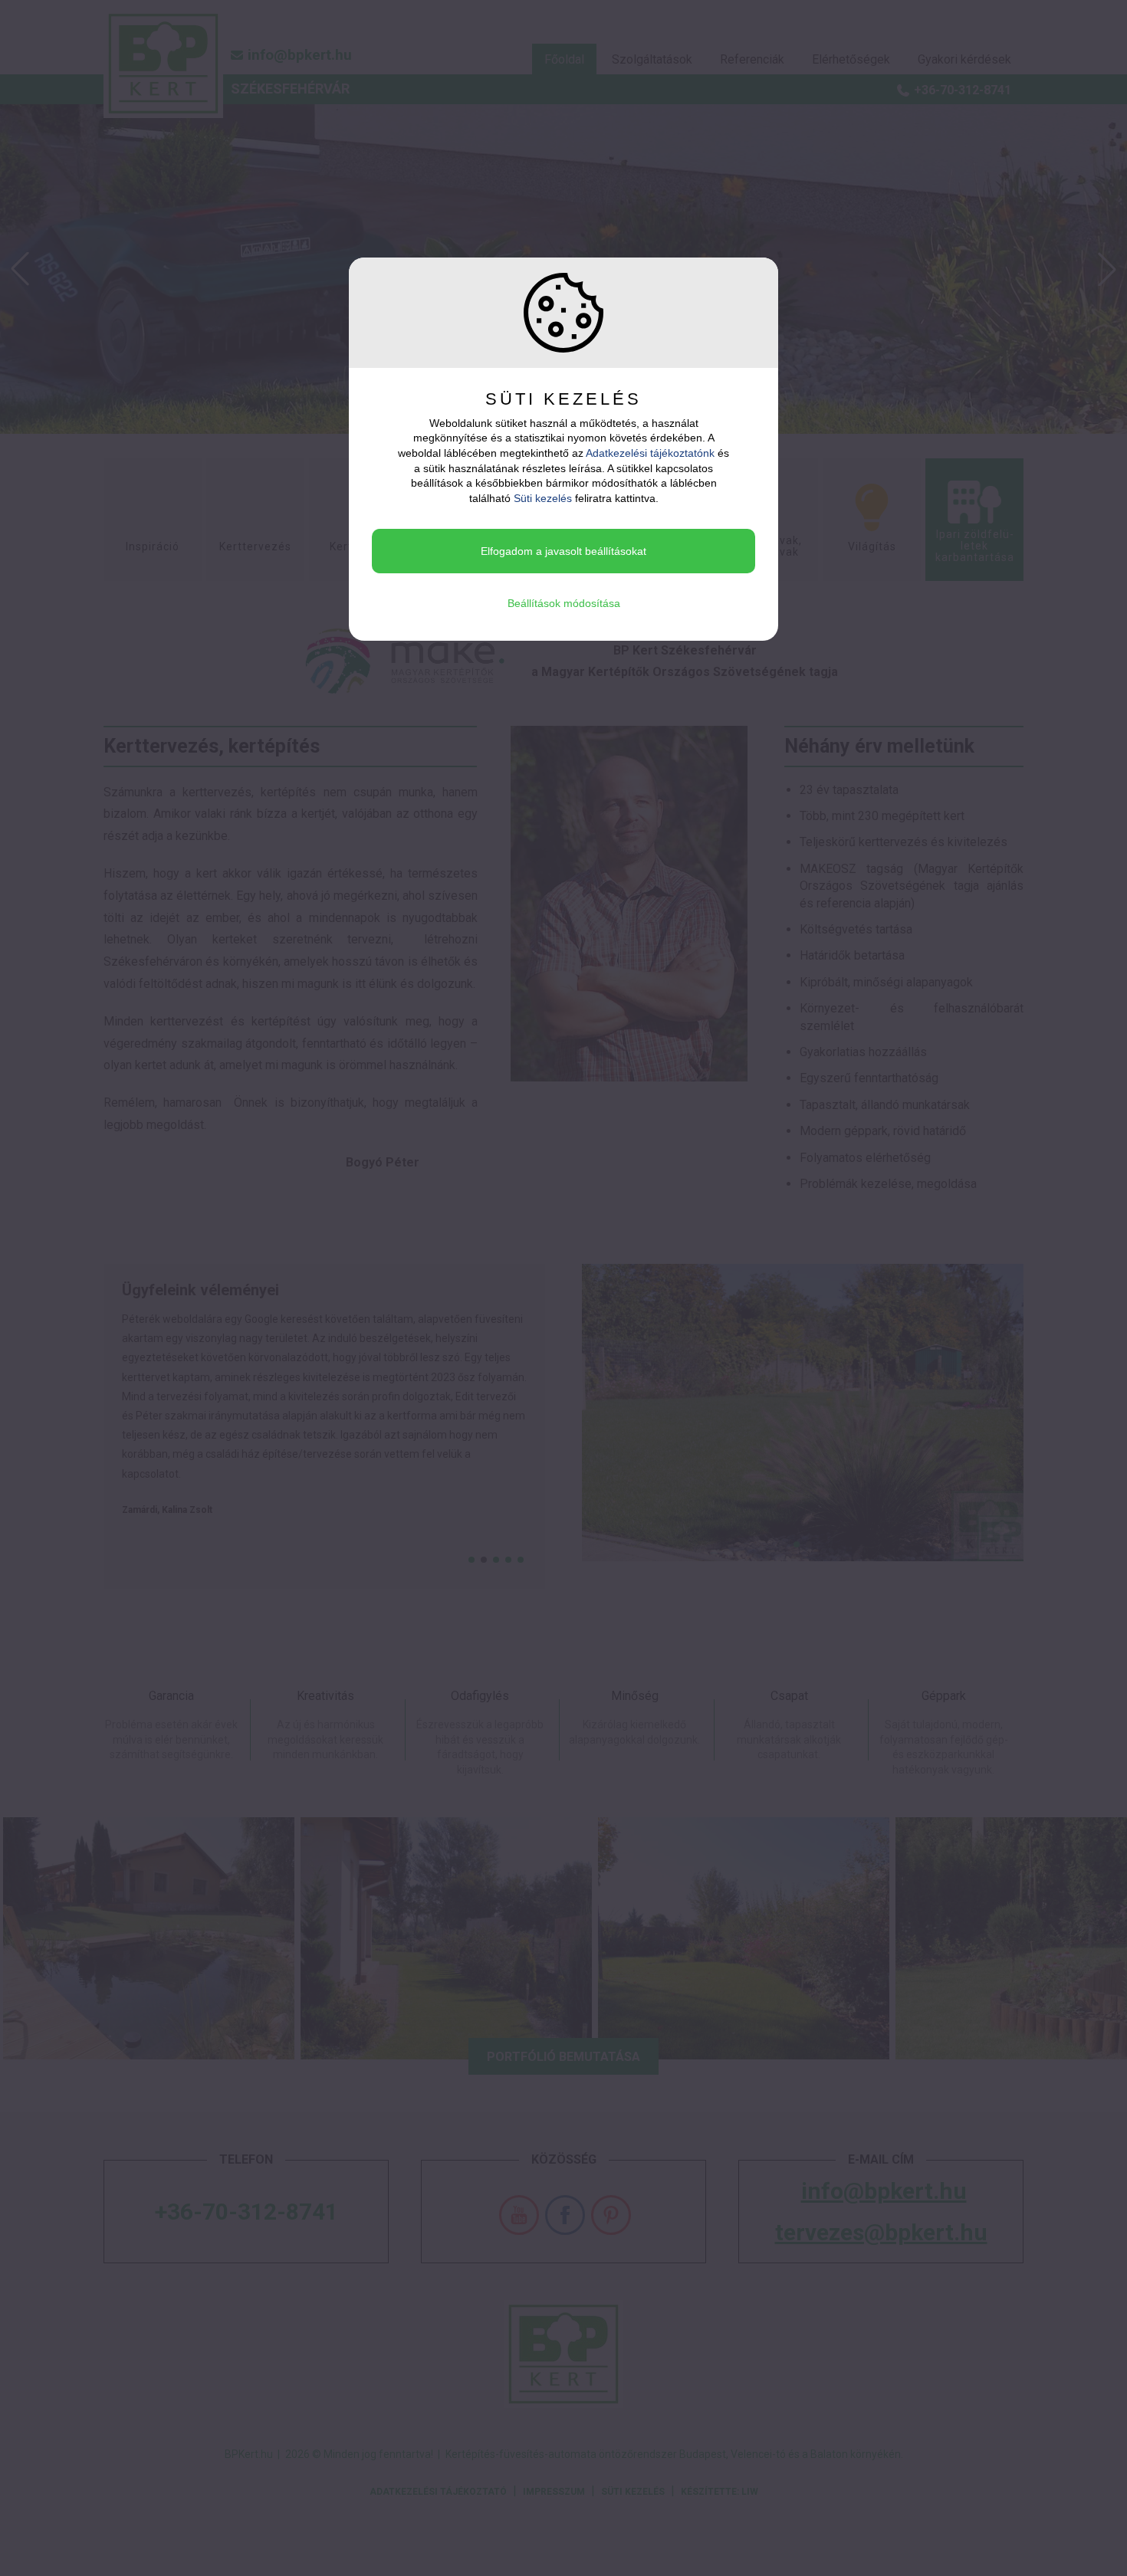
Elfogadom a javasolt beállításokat (563, 551)
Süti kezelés (543, 498)
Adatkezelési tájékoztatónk (650, 453)
